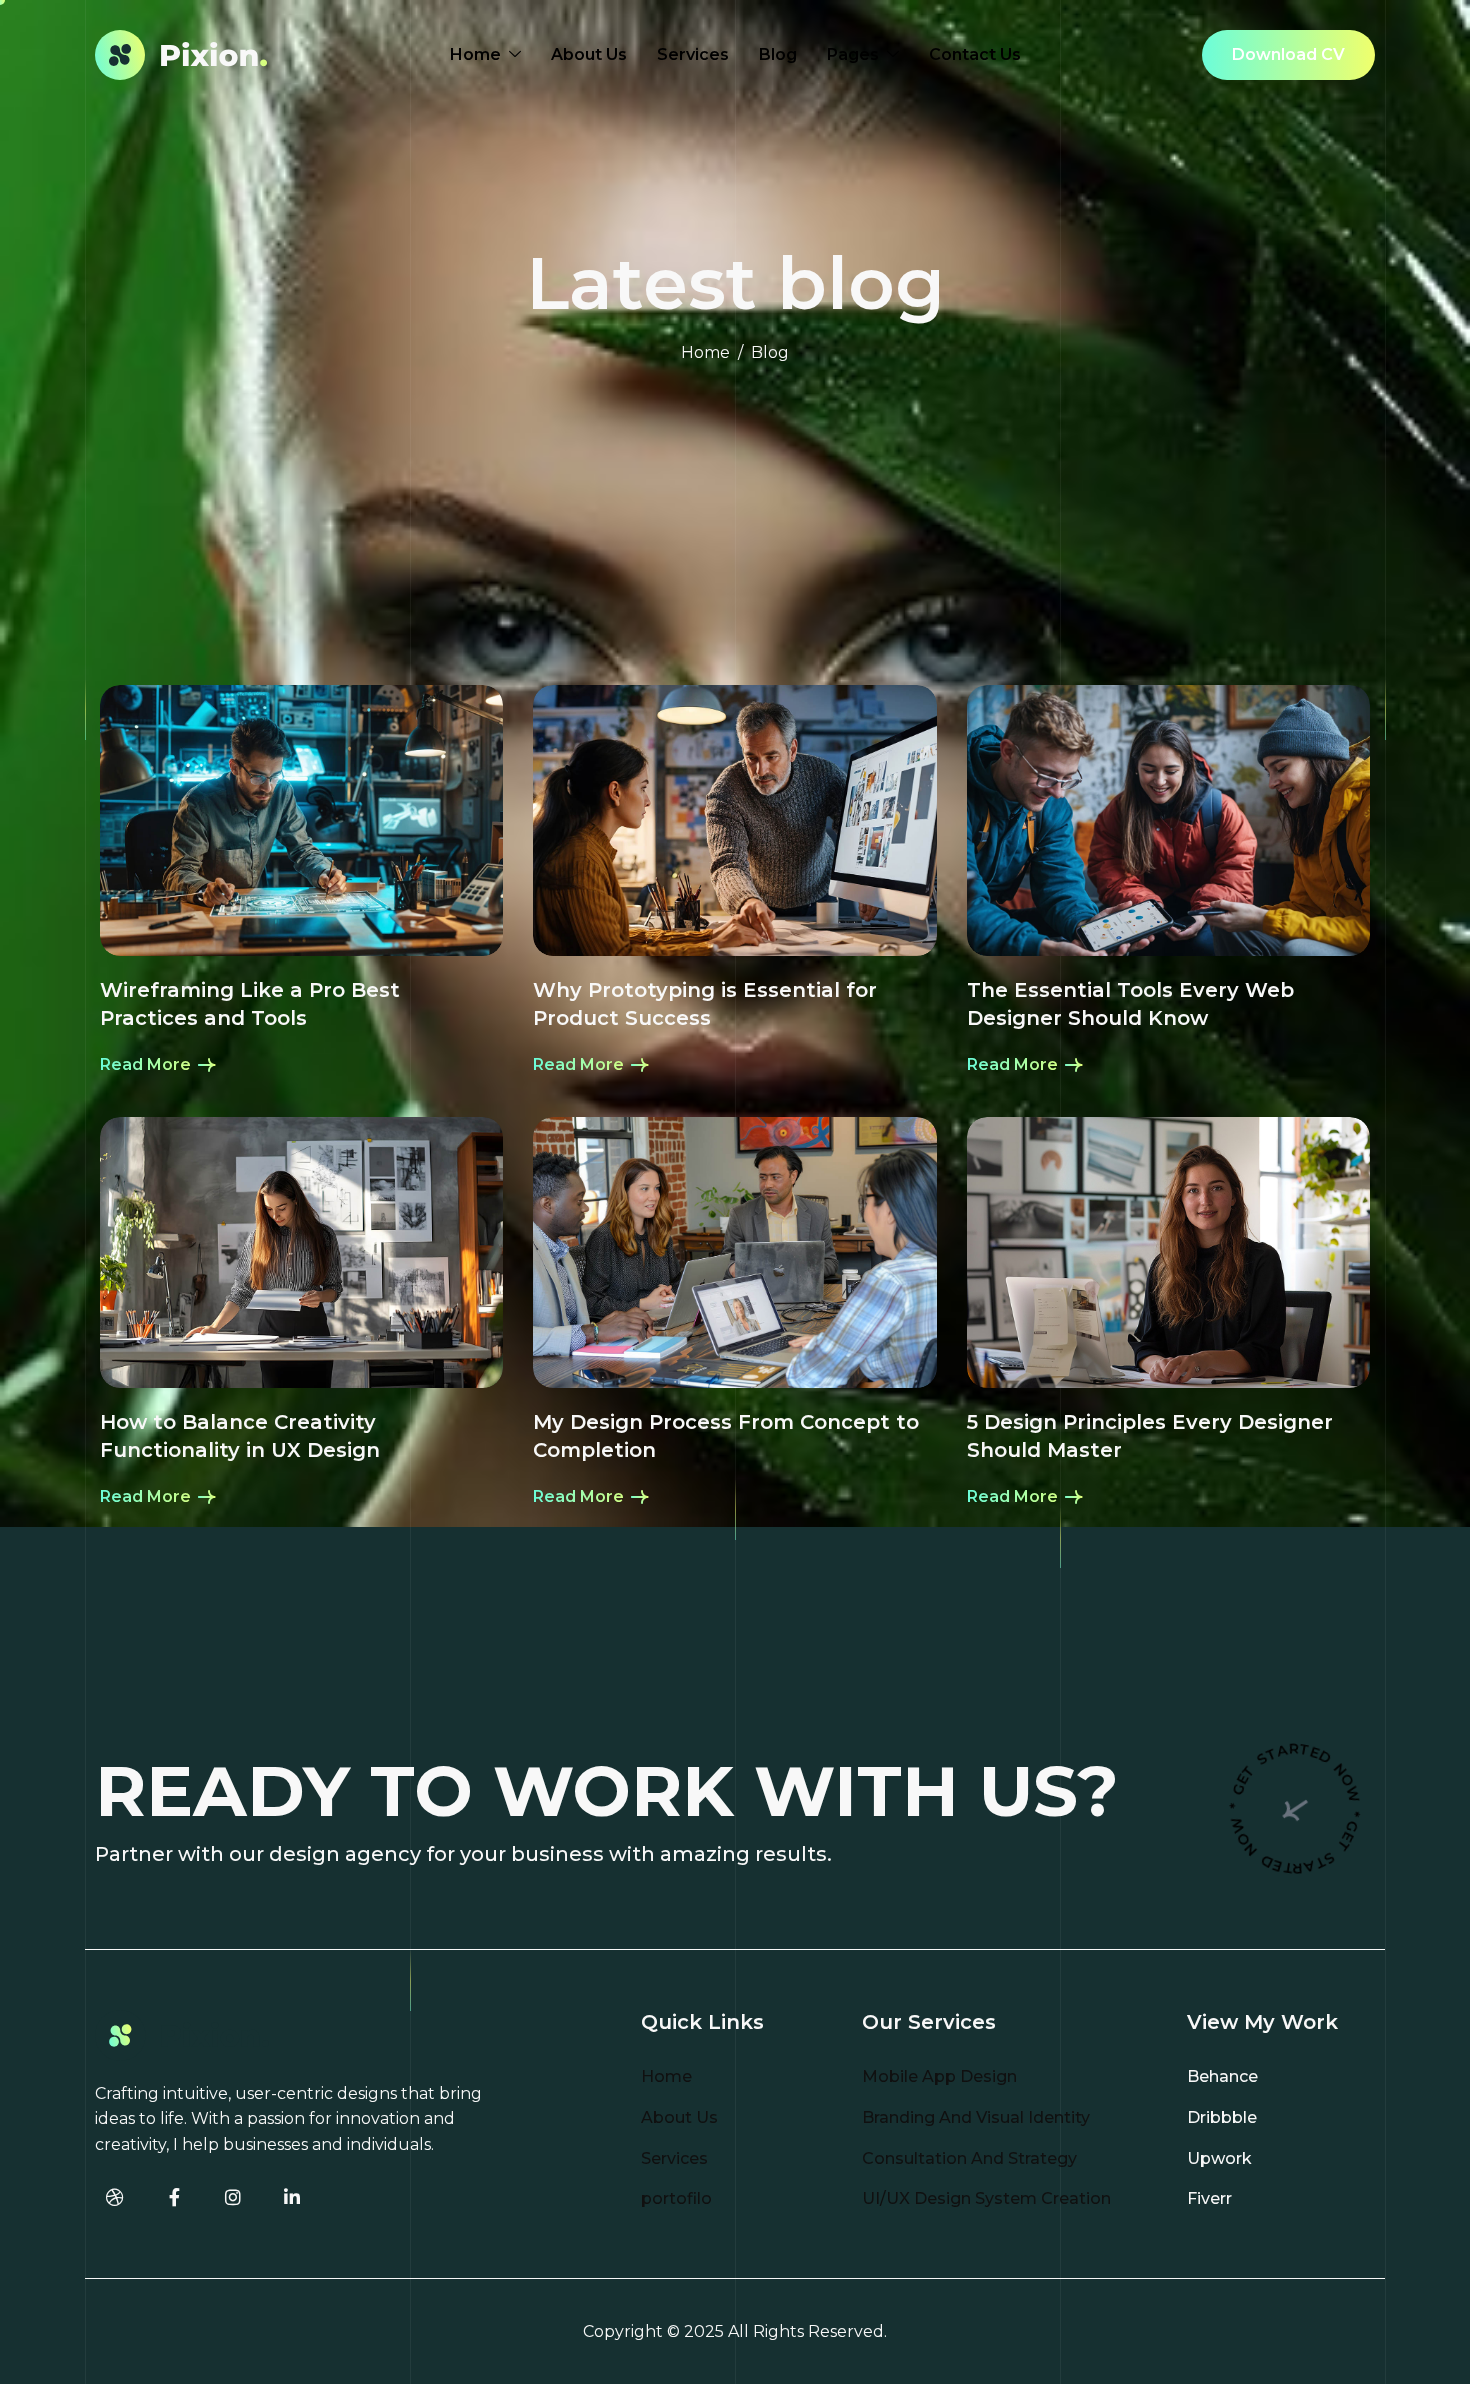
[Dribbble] (115, 2198)
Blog (778, 54)
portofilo (676, 2198)
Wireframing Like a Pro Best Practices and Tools (250, 1004)
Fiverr (1209, 2198)
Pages (853, 54)
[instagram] (233, 2198)
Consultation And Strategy (969, 2158)
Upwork (1219, 2158)
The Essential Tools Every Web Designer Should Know (1130, 1004)
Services (693, 54)
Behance (1222, 2076)
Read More (147, 1064)
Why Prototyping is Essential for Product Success (705, 1004)
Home (475, 54)
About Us (589, 54)
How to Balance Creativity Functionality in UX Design (240, 1436)
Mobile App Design (939, 2076)
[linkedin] (292, 2198)
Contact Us (975, 54)
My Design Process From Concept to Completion (726, 1436)
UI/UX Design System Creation (986, 2198)
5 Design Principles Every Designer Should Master (1150, 1436)
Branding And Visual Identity (976, 2117)
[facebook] (174, 2198)
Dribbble (1222, 2117)
